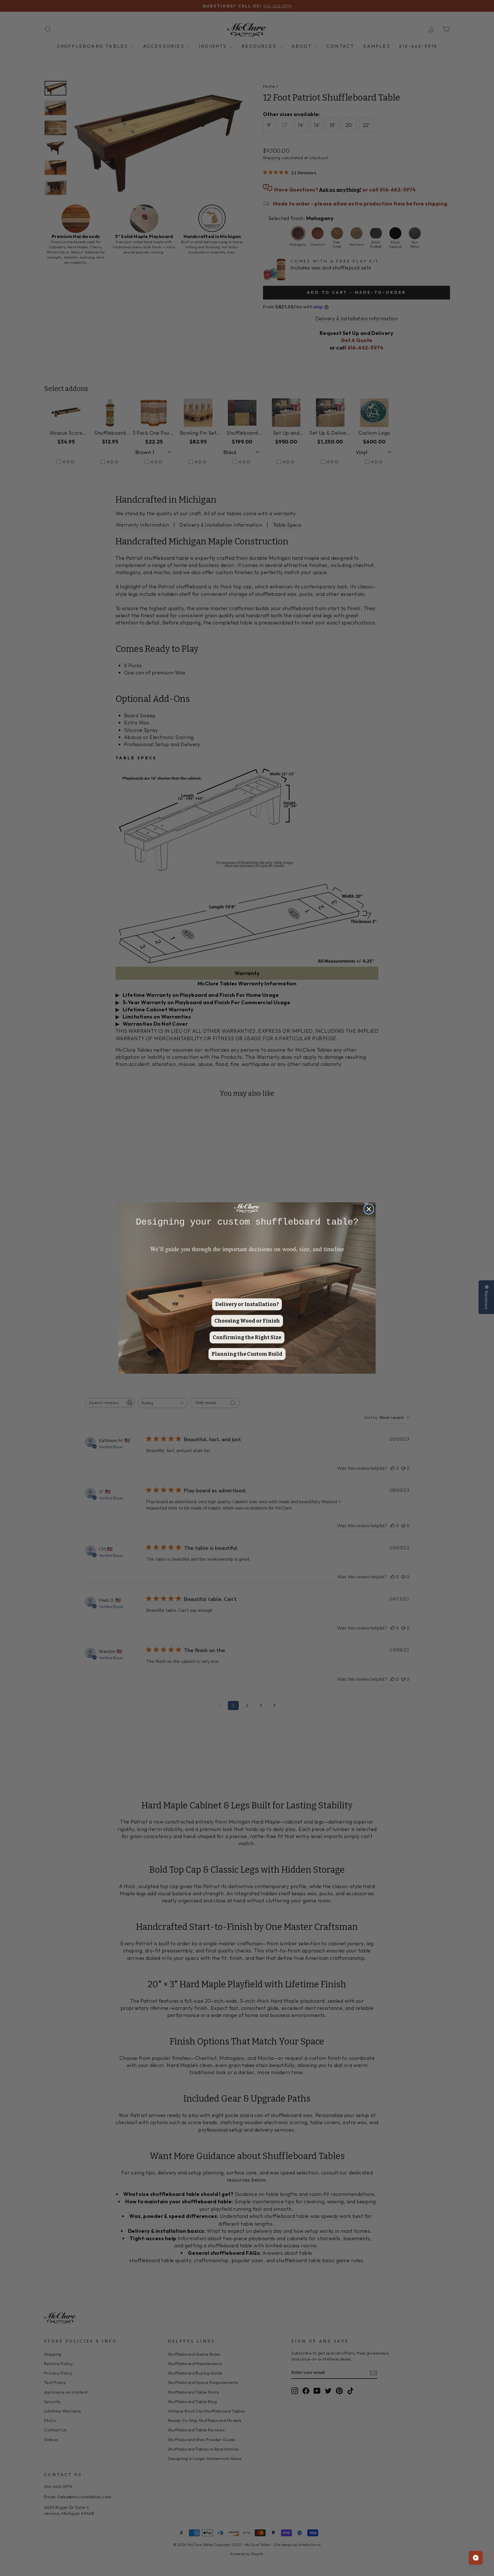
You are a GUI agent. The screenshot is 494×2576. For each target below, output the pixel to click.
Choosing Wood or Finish (247, 1321)
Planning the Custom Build (247, 1354)
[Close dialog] (369, 1209)
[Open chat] (476, 2558)
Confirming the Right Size (247, 1337)
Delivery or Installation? (247, 1304)
